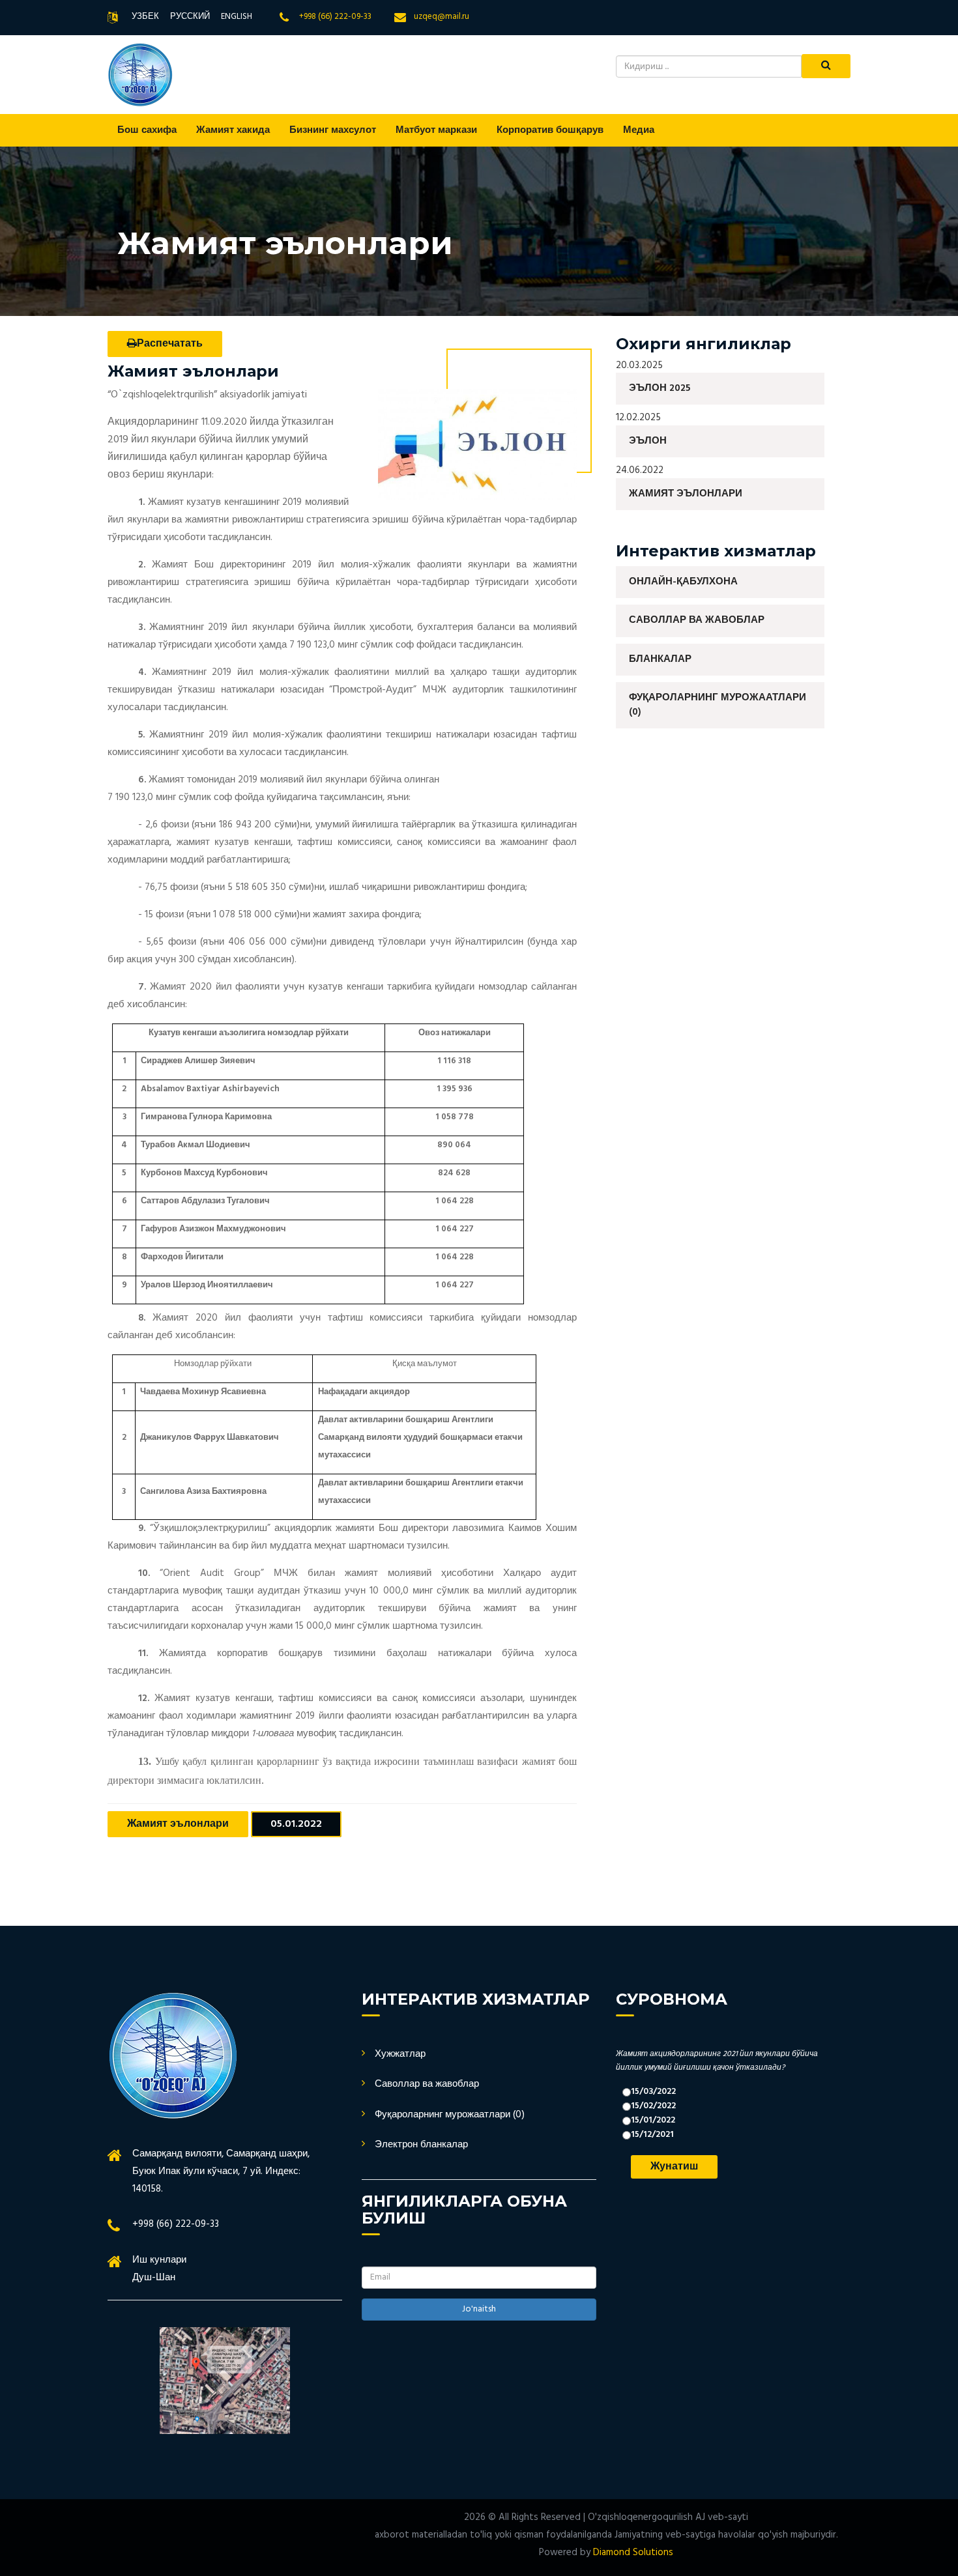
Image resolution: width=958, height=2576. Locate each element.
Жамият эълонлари (178, 1824)
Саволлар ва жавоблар (697, 620)
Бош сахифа (147, 130)
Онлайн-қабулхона (683, 582)
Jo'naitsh (479, 2309)
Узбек (145, 17)
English (237, 17)
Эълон (648, 441)
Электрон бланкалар (421, 2145)
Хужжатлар (400, 2054)
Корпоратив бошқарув (550, 130)
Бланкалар (660, 659)
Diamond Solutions (633, 2553)
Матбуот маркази (436, 130)
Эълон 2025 (660, 388)
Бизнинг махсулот (333, 130)
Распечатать (170, 344)
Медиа (639, 130)
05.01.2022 (296, 1824)
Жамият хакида (233, 130)
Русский (190, 17)
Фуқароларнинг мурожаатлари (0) (718, 705)
